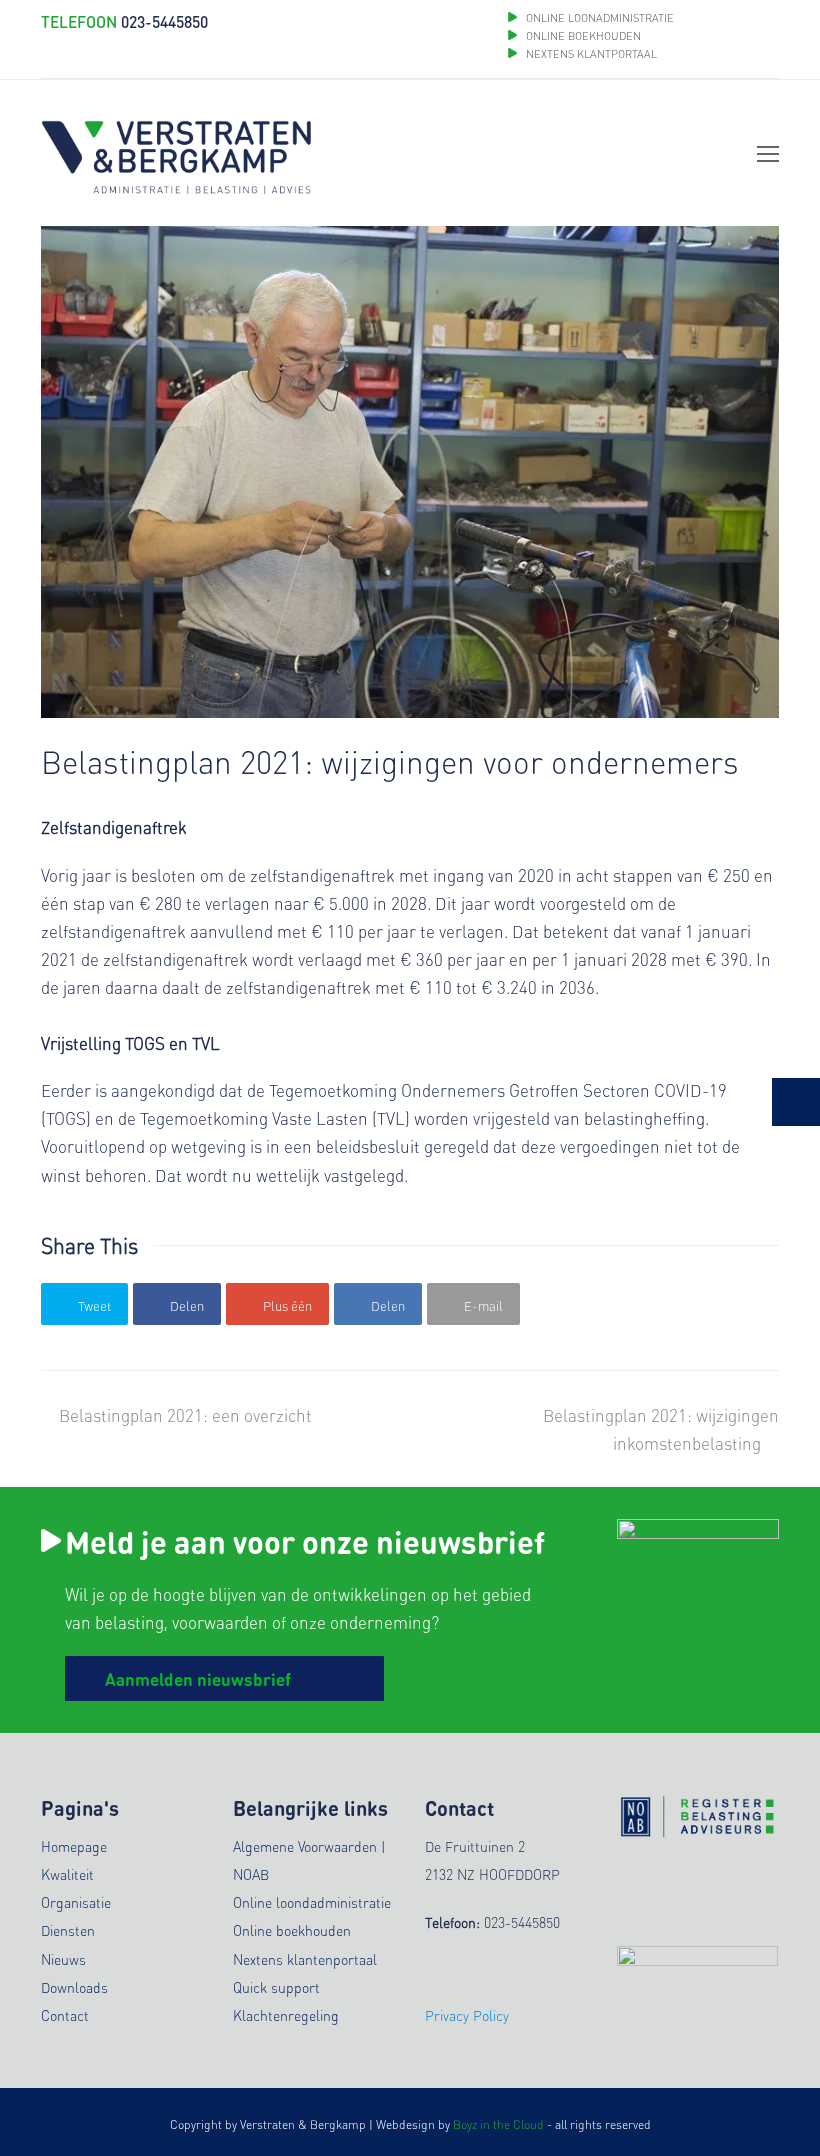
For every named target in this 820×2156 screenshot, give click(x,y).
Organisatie (76, 1902)
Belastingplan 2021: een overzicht (185, 1415)
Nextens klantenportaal (305, 1959)
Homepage (74, 1846)
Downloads (74, 1987)
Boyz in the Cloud (498, 2124)
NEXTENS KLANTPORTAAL (591, 54)
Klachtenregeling (286, 2015)
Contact (65, 2015)
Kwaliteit (67, 1874)
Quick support (276, 1987)
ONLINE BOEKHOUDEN (582, 36)
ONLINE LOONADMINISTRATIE (600, 18)
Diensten (68, 1930)
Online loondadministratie (312, 1902)
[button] (84, 1303)
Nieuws (63, 1959)
